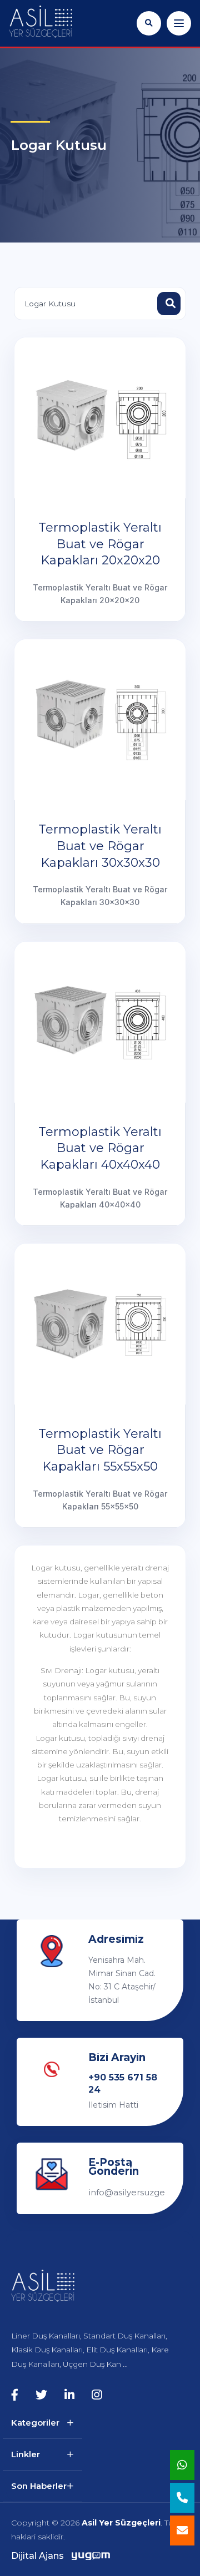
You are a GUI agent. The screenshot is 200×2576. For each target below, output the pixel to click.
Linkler (26, 2454)
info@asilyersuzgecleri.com (126, 2192)
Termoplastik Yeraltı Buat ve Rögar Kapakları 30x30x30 (100, 846)
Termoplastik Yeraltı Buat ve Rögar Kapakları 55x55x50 (100, 1450)
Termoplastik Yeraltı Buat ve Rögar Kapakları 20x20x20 (100, 544)
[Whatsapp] (182, 2465)
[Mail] (182, 2530)
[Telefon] (182, 2498)
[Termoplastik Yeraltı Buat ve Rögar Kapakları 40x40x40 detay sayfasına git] (100, 1022)
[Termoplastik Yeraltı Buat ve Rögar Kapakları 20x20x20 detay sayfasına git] (100, 418)
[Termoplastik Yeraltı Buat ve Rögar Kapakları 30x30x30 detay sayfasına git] (100, 720)
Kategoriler (35, 2423)
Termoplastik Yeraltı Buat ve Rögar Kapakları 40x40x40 (100, 1148)
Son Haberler (39, 2486)
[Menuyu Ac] (179, 23)
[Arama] (149, 23)
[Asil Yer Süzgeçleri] (41, 22)
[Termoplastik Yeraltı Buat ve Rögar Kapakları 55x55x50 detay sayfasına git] (100, 1324)
